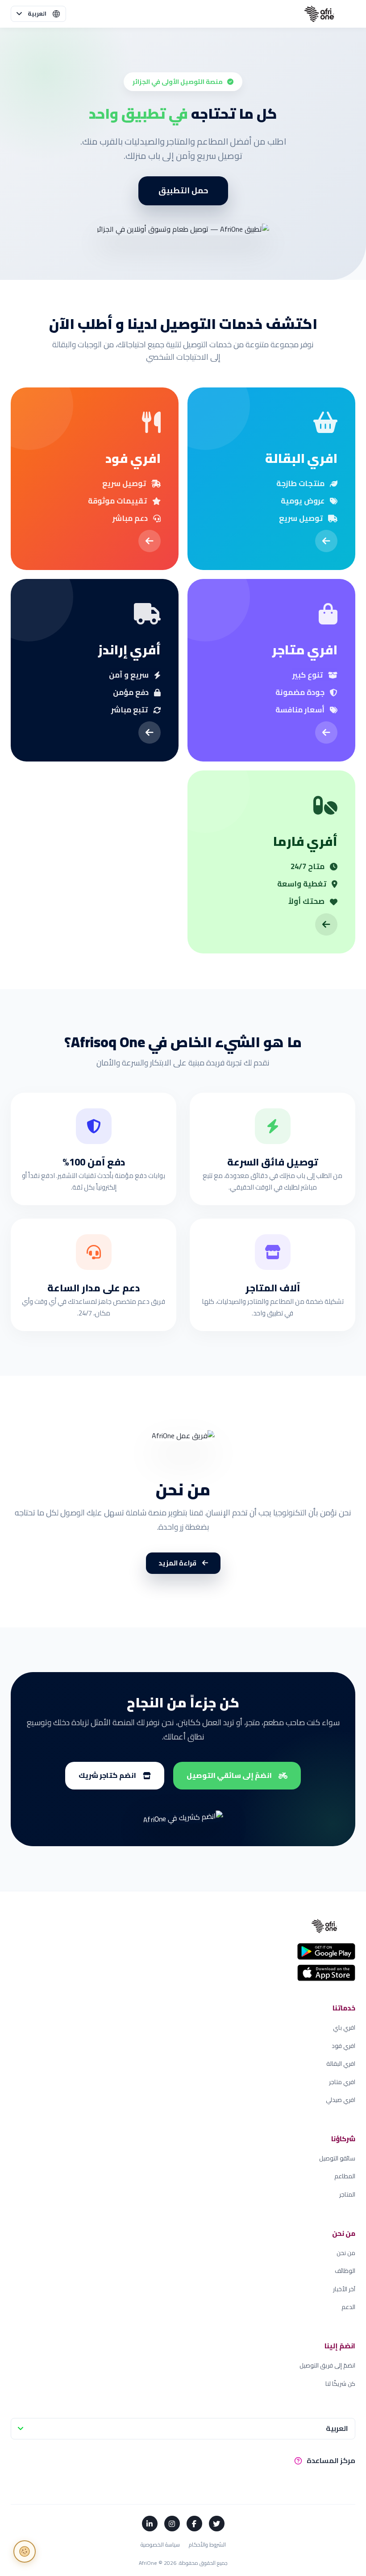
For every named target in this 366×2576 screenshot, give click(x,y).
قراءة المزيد (178, 1563)
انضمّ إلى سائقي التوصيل (229, 1775)
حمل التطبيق (183, 190)
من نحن (346, 2253)
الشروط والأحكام (207, 2545)
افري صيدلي (341, 2100)
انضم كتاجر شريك (107, 1775)
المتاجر (347, 2195)
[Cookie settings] (25, 2551)
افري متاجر (342, 2082)
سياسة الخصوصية (160, 2545)
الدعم (348, 2307)
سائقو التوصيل (337, 2158)
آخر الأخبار (344, 2289)
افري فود (343, 2046)
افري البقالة (341, 2064)
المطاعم (345, 2176)
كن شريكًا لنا (340, 2384)
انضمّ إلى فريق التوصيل (327, 2366)
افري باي (344, 2028)
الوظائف (345, 2271)
